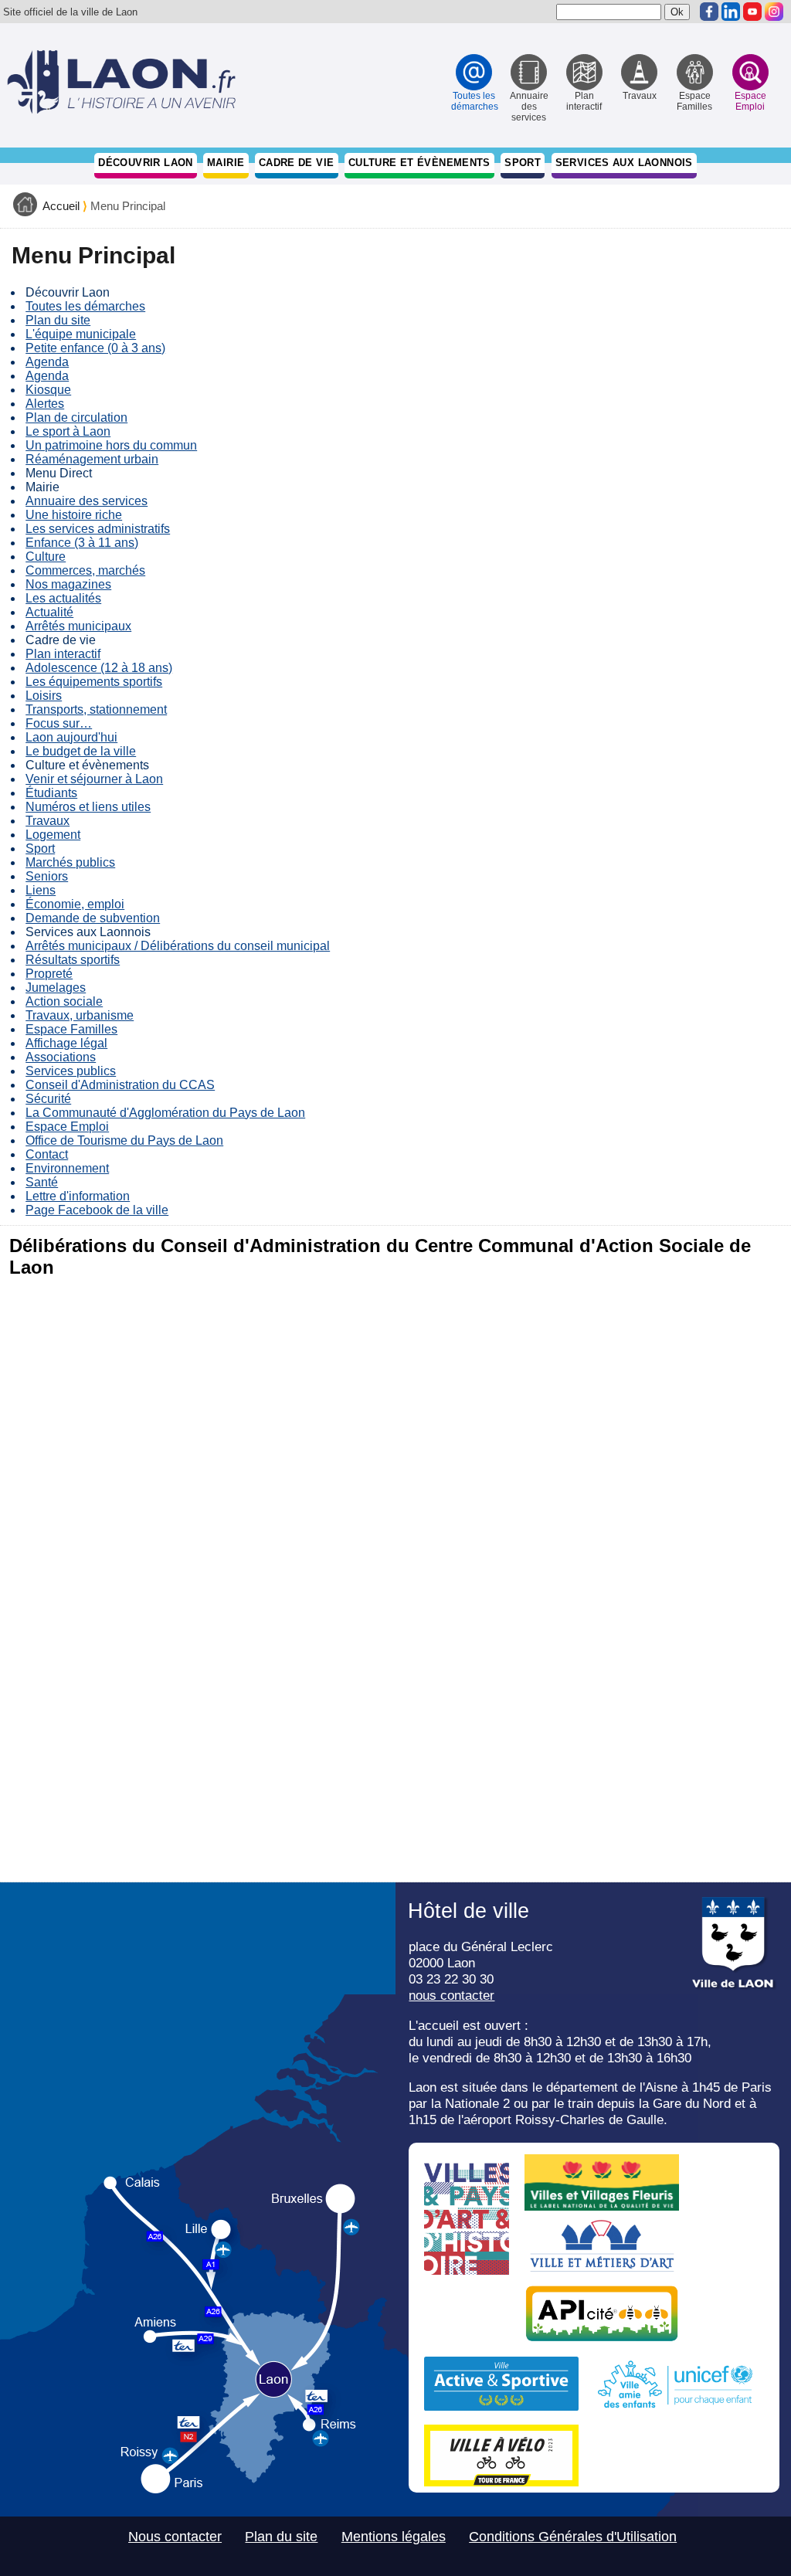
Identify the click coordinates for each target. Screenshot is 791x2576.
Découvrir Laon (145, 163)
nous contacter (452, 1995)
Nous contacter (175, 2537)
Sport (523, 163)
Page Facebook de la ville (97, 1210)
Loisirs (44, 696)
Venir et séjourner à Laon (94, 779)
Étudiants (51, 793)
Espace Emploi (67, 1127)
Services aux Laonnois (624, 163)
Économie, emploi (75, 904)
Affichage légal (66, 1043)
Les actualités (63, 598)
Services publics (71, 1071)
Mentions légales (394, 2537)
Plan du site (58, 320)
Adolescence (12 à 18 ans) (99, 668)
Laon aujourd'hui (71, 737)
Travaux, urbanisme (80, 1015)
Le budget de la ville (81, 751)
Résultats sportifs (73, 960)
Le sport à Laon (68, 431)
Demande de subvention (93, 918)
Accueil (61, 206)
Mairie (226, 163)
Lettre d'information (78, 1196)
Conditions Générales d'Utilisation (573, 2537)
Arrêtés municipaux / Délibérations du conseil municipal (178, 946)
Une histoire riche (74, 515)
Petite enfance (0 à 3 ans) (95, 348)
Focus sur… (59, 723)
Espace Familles (71, 1029)
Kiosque (48, 390)
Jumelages (56, 988)
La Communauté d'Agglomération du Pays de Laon (165, 1113)
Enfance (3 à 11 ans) (82, 543)
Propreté (49, 974)
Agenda (47, 362)
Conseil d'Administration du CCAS (120, 1085)
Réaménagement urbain (92, 459)
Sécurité (48, 1099)
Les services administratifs (98, 529)
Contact (47, 1154)
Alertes (45, 404)
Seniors (47, 876)
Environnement (67, 1168)
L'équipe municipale (81, 334)
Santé (42, 1182)
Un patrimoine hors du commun (111, 445)
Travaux (48, 821)
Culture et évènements (419, 163)
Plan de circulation (76, 417)
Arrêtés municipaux (78, 626)
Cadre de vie (297, 163)
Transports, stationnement (96, 709)
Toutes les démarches (85, 306)
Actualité (49, 612)
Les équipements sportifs (94, 682)
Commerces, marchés (85, 570)
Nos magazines (68, 584)
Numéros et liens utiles (88, 807)
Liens (41, 890)
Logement (53, 835)
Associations (61, 1057)
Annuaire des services (87, 501)
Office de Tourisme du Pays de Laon (124, 1140)
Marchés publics (70, 862)
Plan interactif (63, 654)
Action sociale (64, 1001)
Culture (46, 557)
